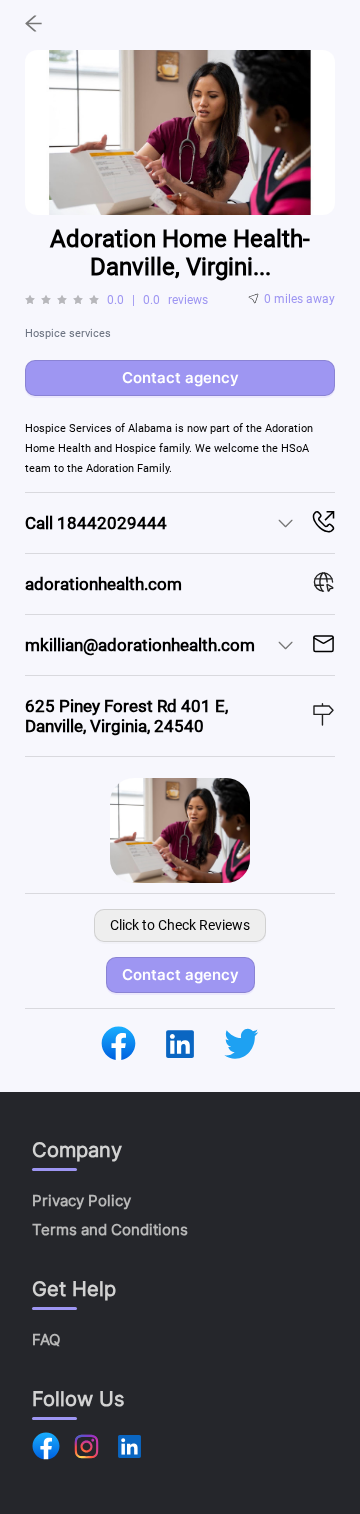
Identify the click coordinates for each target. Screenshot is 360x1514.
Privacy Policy (81, 1200)
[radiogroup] (62, 300)
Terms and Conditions (110, 1229)
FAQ (46, 1339)
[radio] (30, 300)
